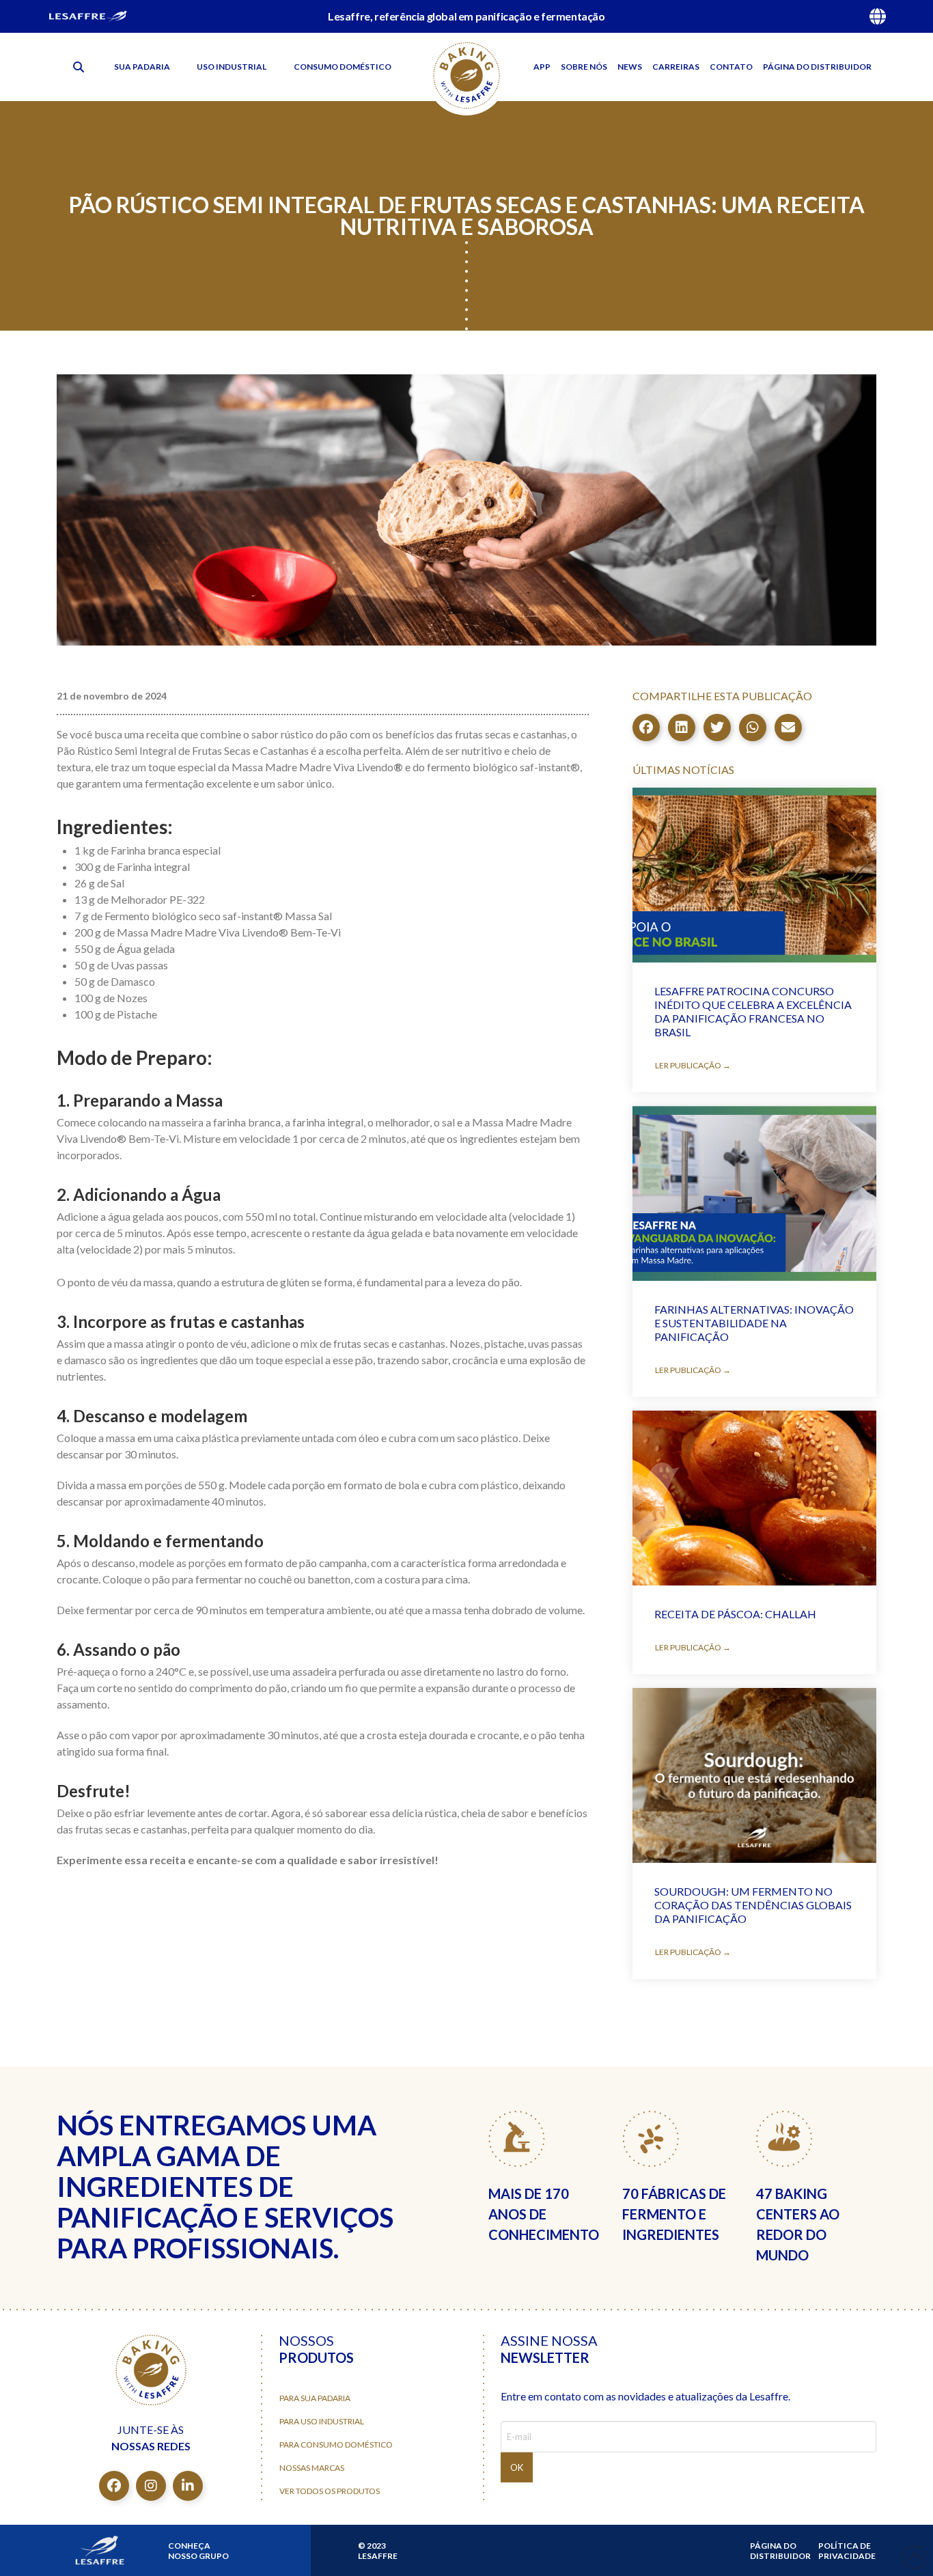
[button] (79, 67)
